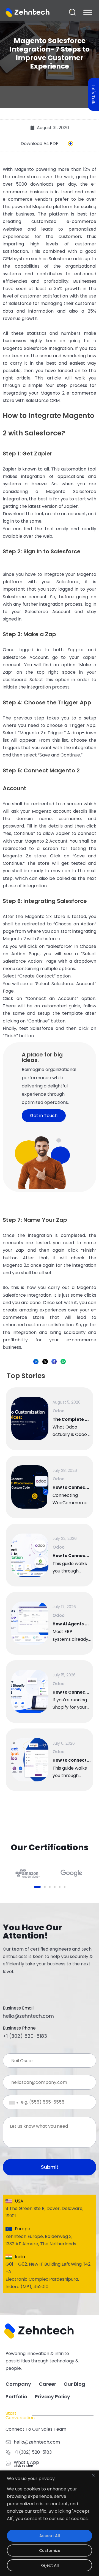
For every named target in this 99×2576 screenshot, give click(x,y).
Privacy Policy (53, 2397)
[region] (50, 2523)
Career (47, 2384)
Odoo (59, 1411)
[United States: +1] (9, 2103)
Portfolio (16, 2397)
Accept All (50, 2536)
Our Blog (74, 2384)
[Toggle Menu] (88, 12)
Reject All (50, 2565)
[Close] (93, 2475)
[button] (72, 12)
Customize (50, 2551)
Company (18, 2384)
